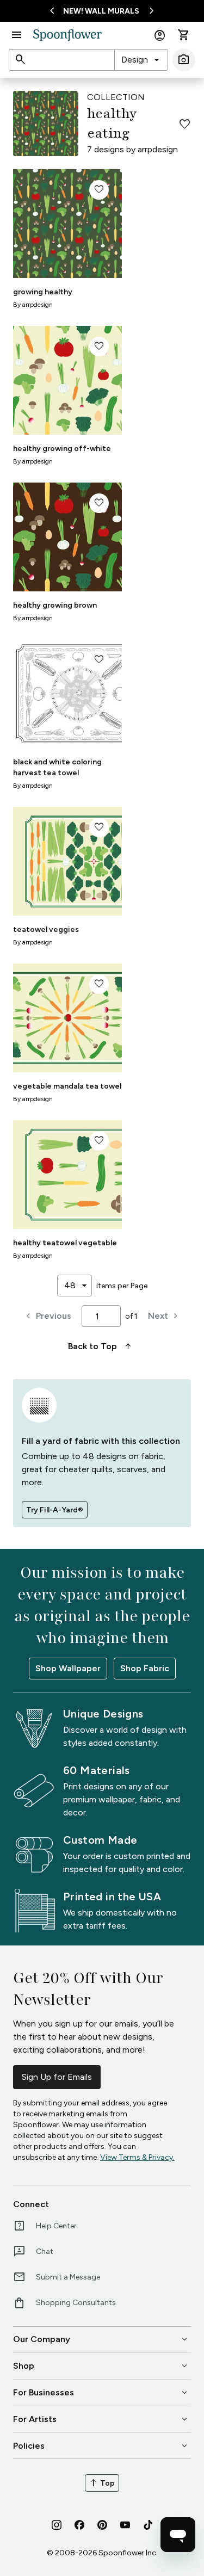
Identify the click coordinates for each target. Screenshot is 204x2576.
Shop (101, 2366)
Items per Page (122, 1286)
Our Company (101, 2339)
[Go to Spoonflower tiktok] (148, 2525)
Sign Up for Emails (57, 2077)
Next (165, 1316)
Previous (47, 1316)
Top (102, 2483)
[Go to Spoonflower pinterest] (102, 2525)
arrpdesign (158, 149)
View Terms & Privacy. (137, 2157)
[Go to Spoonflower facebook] (79, 2525)
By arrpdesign (33, 305)
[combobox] (141, 60)
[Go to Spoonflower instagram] (57, 2525)
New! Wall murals (101, 11)
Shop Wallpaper (68, 1668)
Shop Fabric (145, 1668)
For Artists (101, 2419)
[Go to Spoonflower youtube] (125, 2525)
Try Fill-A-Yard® (55, 1510)
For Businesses (101, 2393)
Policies (101, 2446)
